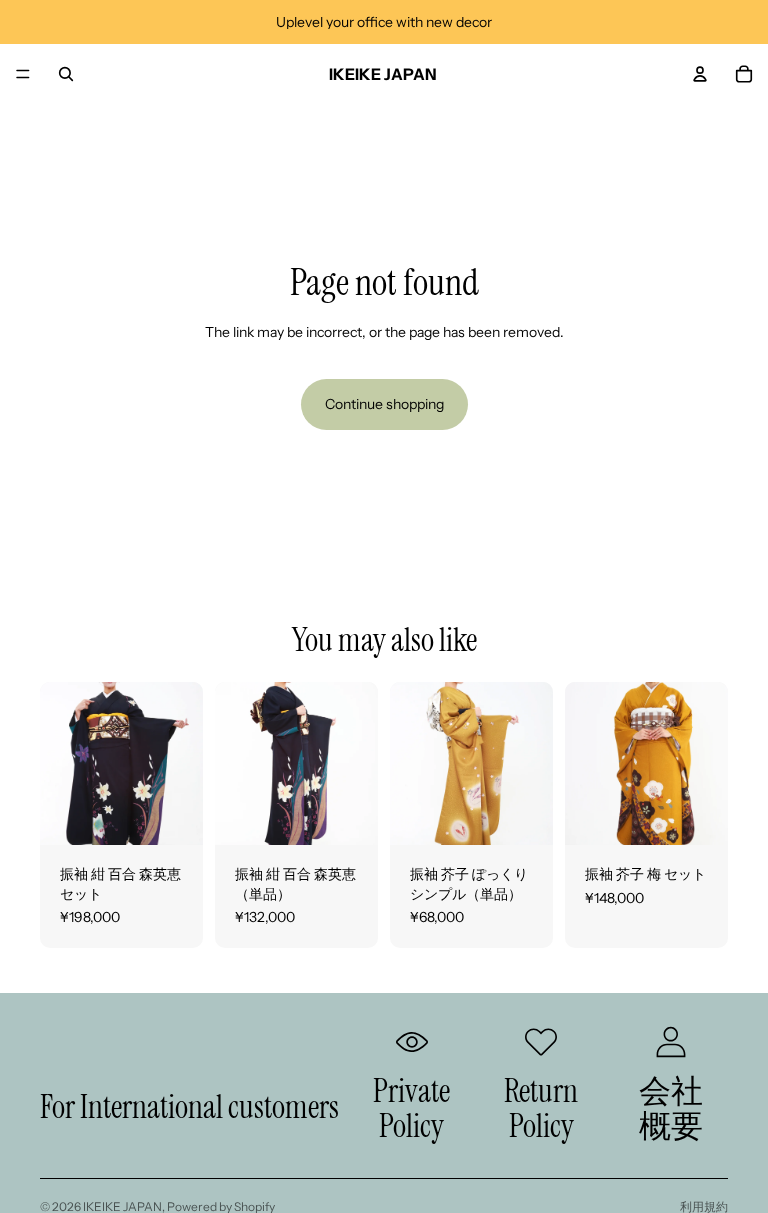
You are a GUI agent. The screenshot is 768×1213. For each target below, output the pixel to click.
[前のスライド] (62, 763)
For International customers (189, 1107)
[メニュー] (23, 74)
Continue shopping (384, 404)
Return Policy (541, 1108)
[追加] (172, 814)
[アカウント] (700, 74)
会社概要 (671, 1108)
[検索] (66, 74)
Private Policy (411, 1108)
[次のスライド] (181, 763)
